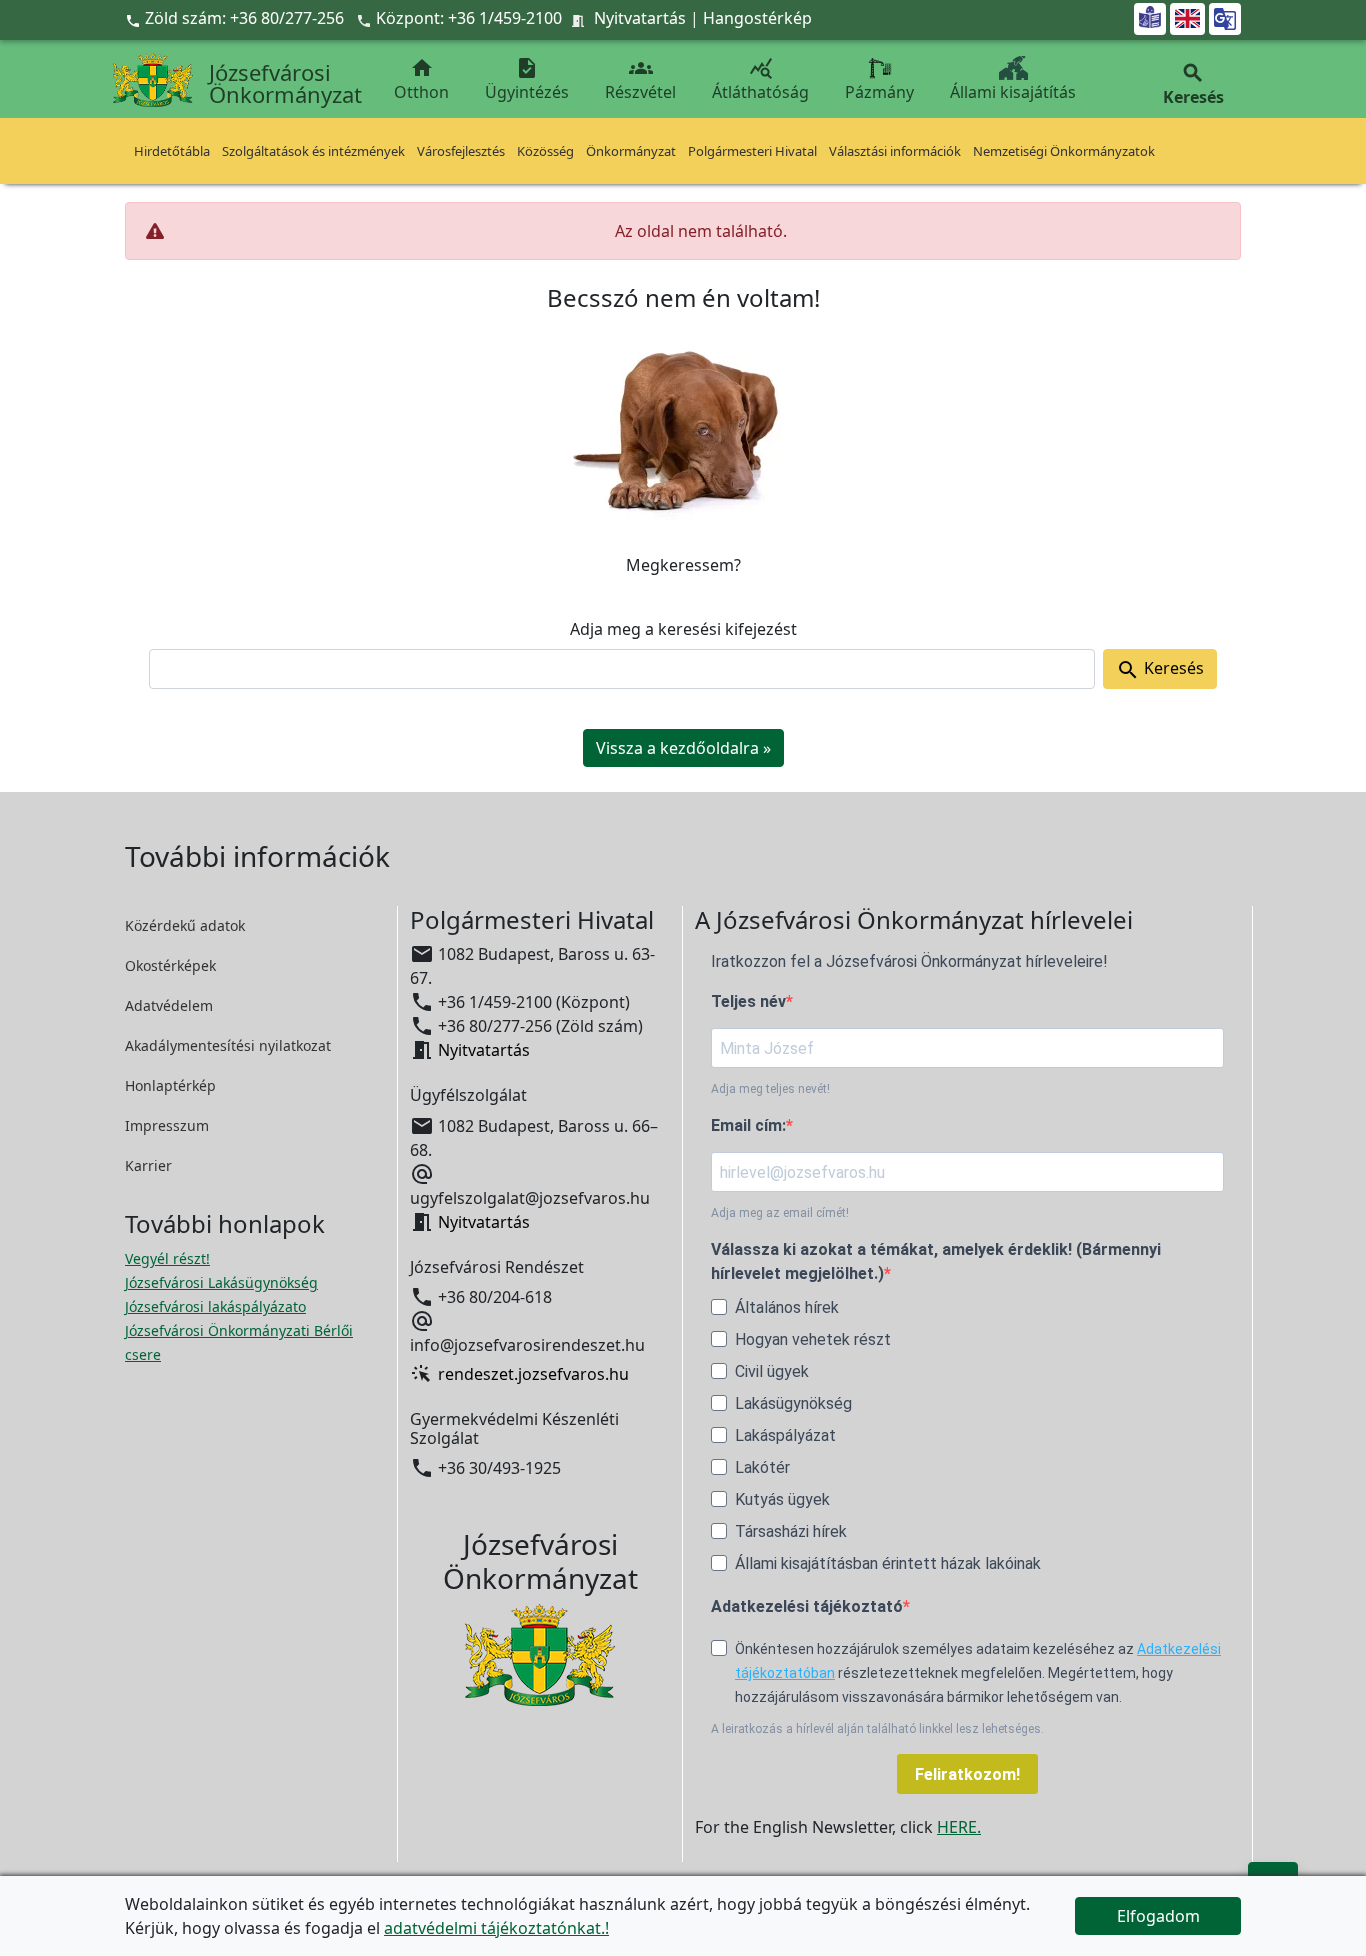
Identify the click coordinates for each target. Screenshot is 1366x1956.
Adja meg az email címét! (780, 1213)
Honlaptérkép (170, 1085)
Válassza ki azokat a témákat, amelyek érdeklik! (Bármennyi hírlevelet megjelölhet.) (936, 1261)
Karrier (148, 1165)
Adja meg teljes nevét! (770, 1089)
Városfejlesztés (461, 151)
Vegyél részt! (167, 1258)
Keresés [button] (1193, 84)
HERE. (959, 1827)
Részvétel (640, 79)
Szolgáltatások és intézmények (313, 151)
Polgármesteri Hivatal (752, 151)
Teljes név (748, 1001)
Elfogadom (1158, 1916)
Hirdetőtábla (172, 151)
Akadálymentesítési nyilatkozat (228, 1045)
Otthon (421, 79)
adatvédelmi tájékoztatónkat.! (496, 1928)
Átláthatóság (760, 79)
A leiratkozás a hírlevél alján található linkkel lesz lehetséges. (877, 1729)
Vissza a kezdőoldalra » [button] (683, 748)
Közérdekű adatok (185, 925)
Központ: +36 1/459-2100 (469, 18)
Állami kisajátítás (1013, 92)
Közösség (545, 151)
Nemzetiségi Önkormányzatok (1064, 151)
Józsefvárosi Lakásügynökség (221, 1282)
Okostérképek (170, 965)
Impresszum (167, 1125)
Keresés (1160, 669)
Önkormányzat (631, 151)
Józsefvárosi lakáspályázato (215, 1306)
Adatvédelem (169, 1005)
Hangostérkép (757, 18)
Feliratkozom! (967, 1774)
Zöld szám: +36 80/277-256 (236, 18)
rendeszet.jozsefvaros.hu (533, 1374)
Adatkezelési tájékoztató (807, 1606)
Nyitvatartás (640, 18)
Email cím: (748, 1125)
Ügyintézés (527, 79)
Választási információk (895, 151)
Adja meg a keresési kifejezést (683, 629)
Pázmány (879, 92)
